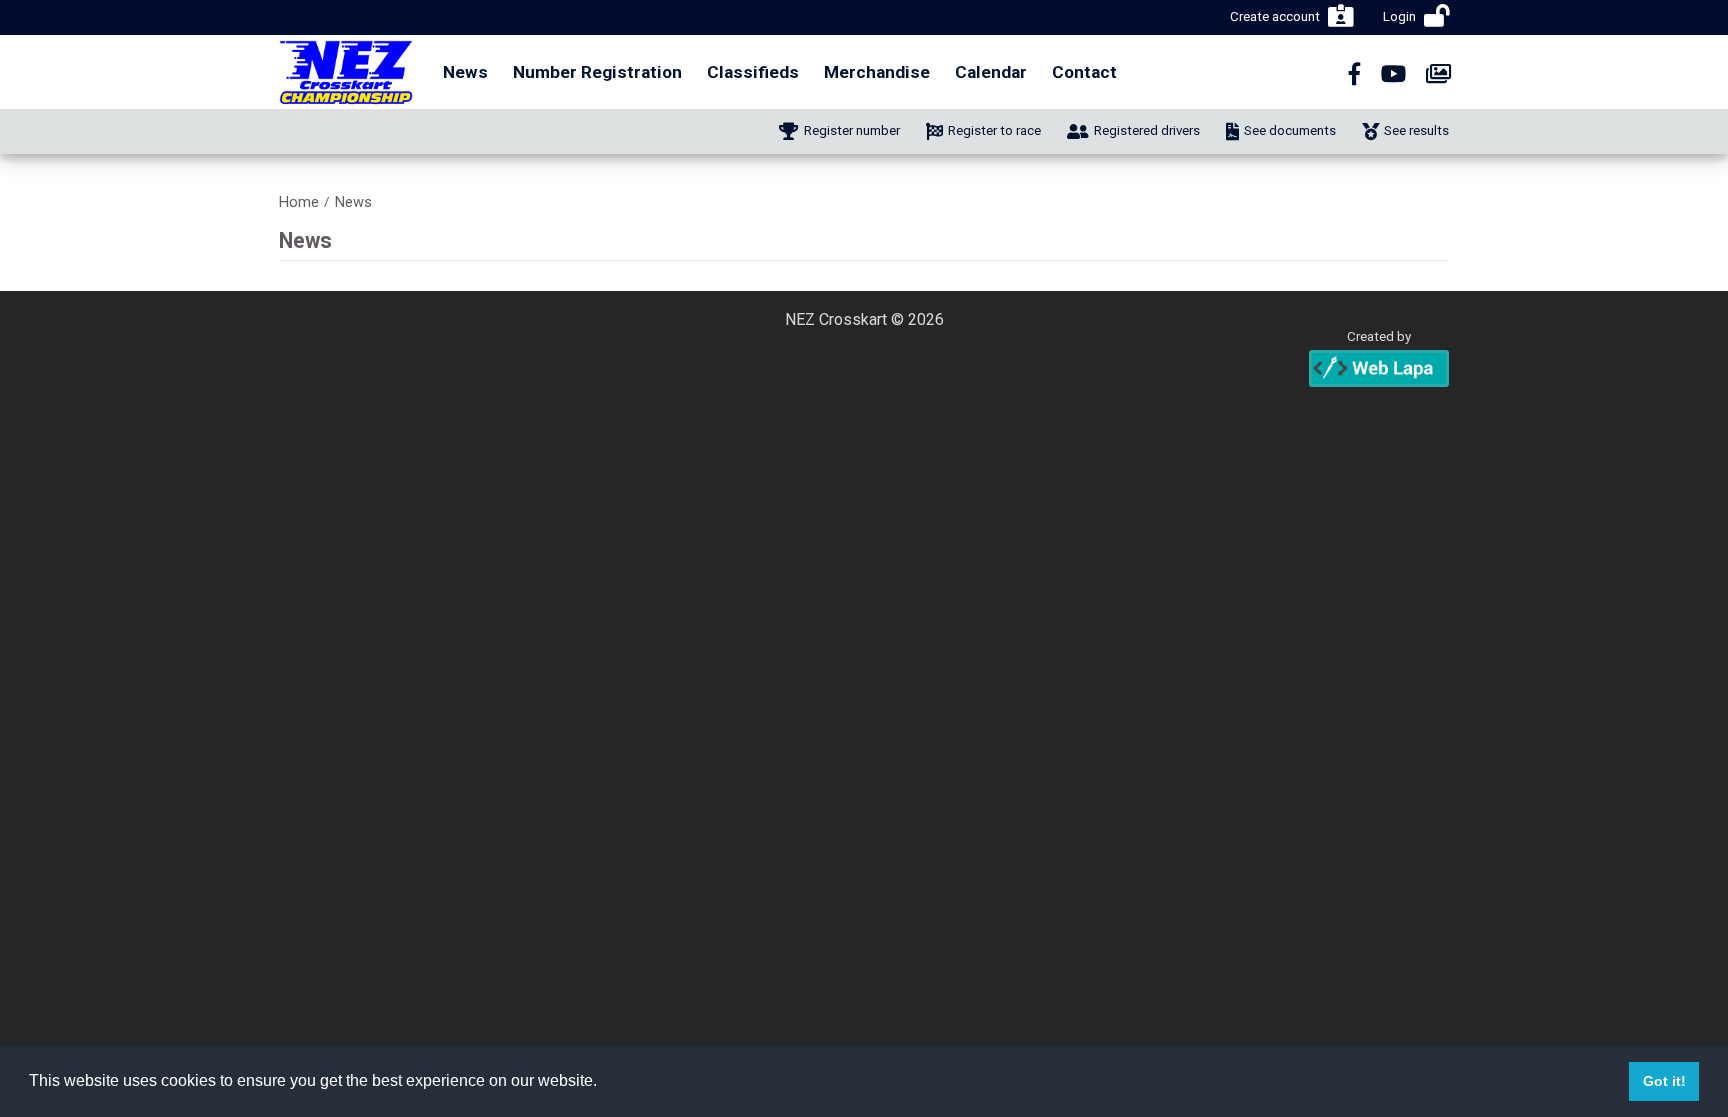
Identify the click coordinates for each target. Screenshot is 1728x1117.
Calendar (991, 72)
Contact (1084, 72)
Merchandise (877, 72)
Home (299, 202)
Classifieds (753, 72)
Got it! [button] (1664, 1081)
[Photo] (1438, 74)
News (465, 72)
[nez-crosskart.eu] (346, 72)
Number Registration (597, 72)
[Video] (1393, 74)
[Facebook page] (1355, 74)
